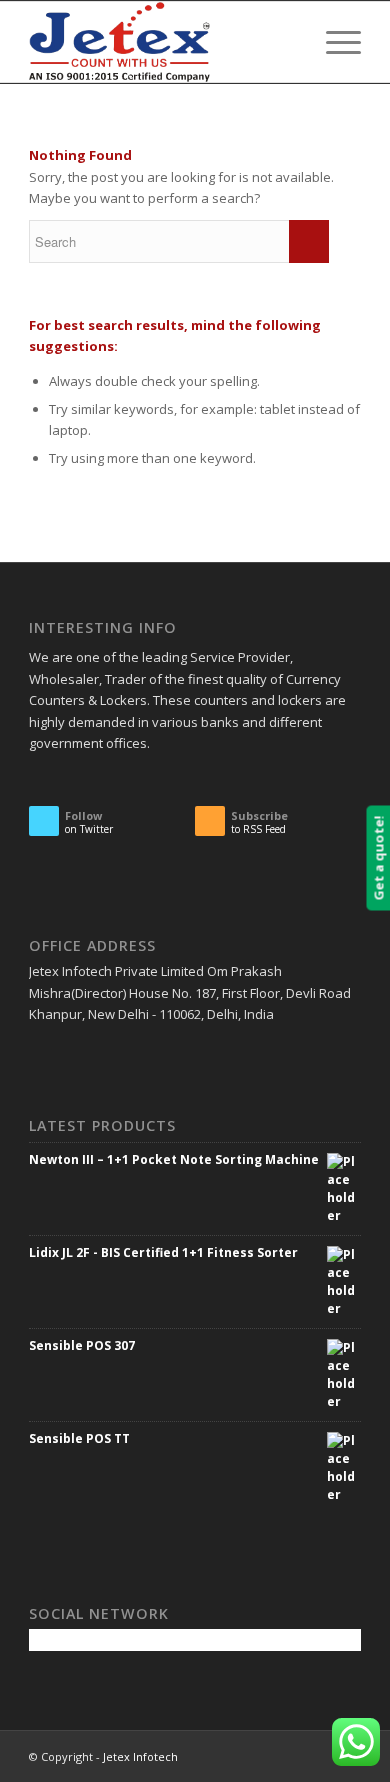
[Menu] (333, 42)
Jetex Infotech (140, 1756)
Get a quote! (378, 858)
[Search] (286, 42)
